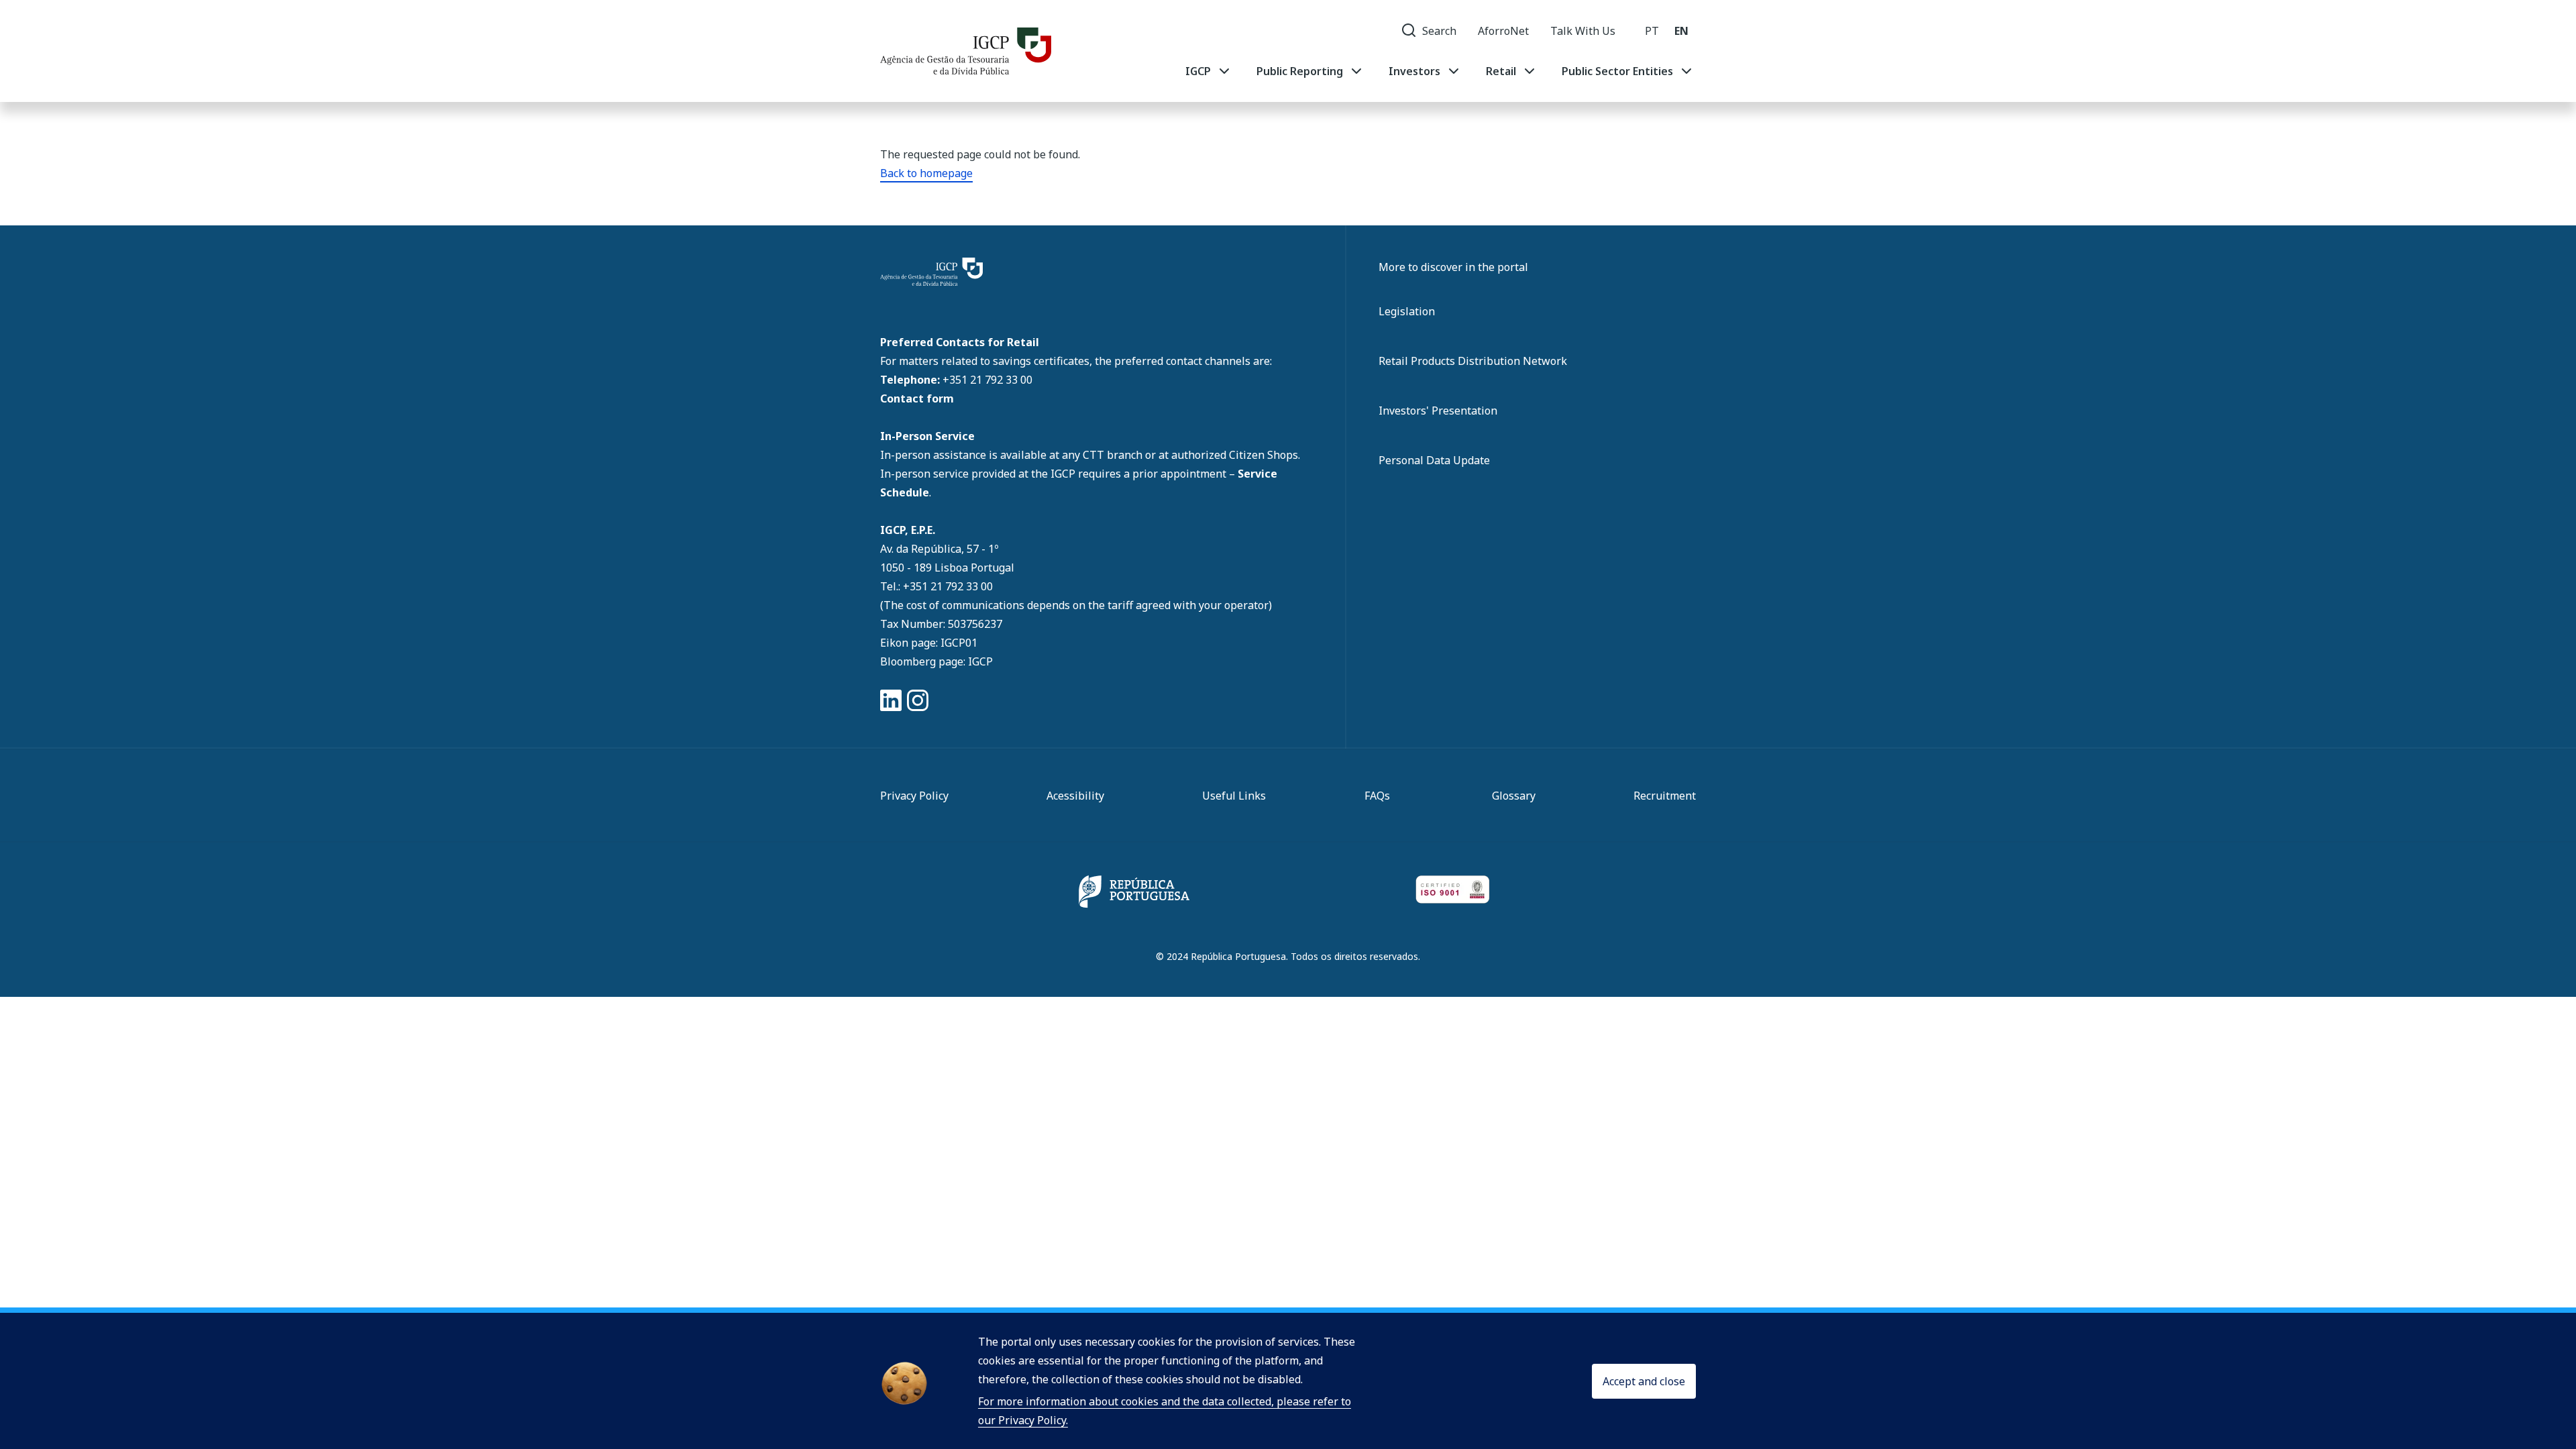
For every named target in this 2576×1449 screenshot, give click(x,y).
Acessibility (1075, 796)
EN (1681, 31)
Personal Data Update (1434, 460)
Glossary (1514, 796)
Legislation (1407, 311)
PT (1652, 31)
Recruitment (1665, 796)
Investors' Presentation (1438, 411)
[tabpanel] (1440, 71)
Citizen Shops (1264, 455)
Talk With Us (1583, 31)
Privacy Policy (914, 796)
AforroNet (1503, 31)
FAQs (1377, 796)
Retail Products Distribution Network (1473, 361)
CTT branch (1114, 455)
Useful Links (1234, 796)
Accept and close (1644, 1381)
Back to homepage (926, 173)
